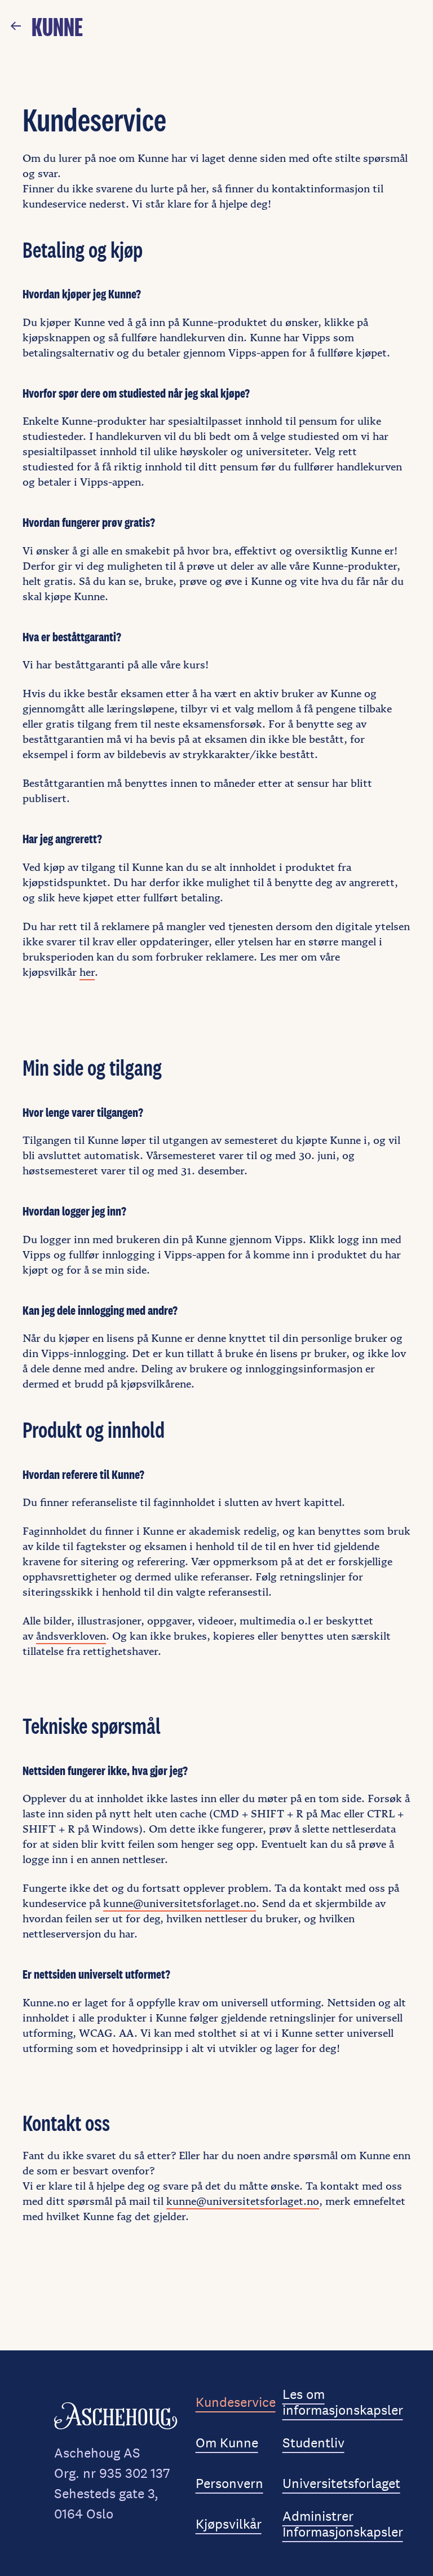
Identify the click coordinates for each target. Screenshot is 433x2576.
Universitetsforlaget (341, 2483)
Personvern (229, 2483)
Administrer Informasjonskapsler (343, 2524)
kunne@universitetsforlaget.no (180, 1903)
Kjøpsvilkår (229, 2524)
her (87, 972)
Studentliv (313, 2443)
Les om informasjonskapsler (343, 2402)
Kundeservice (236, 2402)
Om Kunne (227, 2443)
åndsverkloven (71, 1636)
